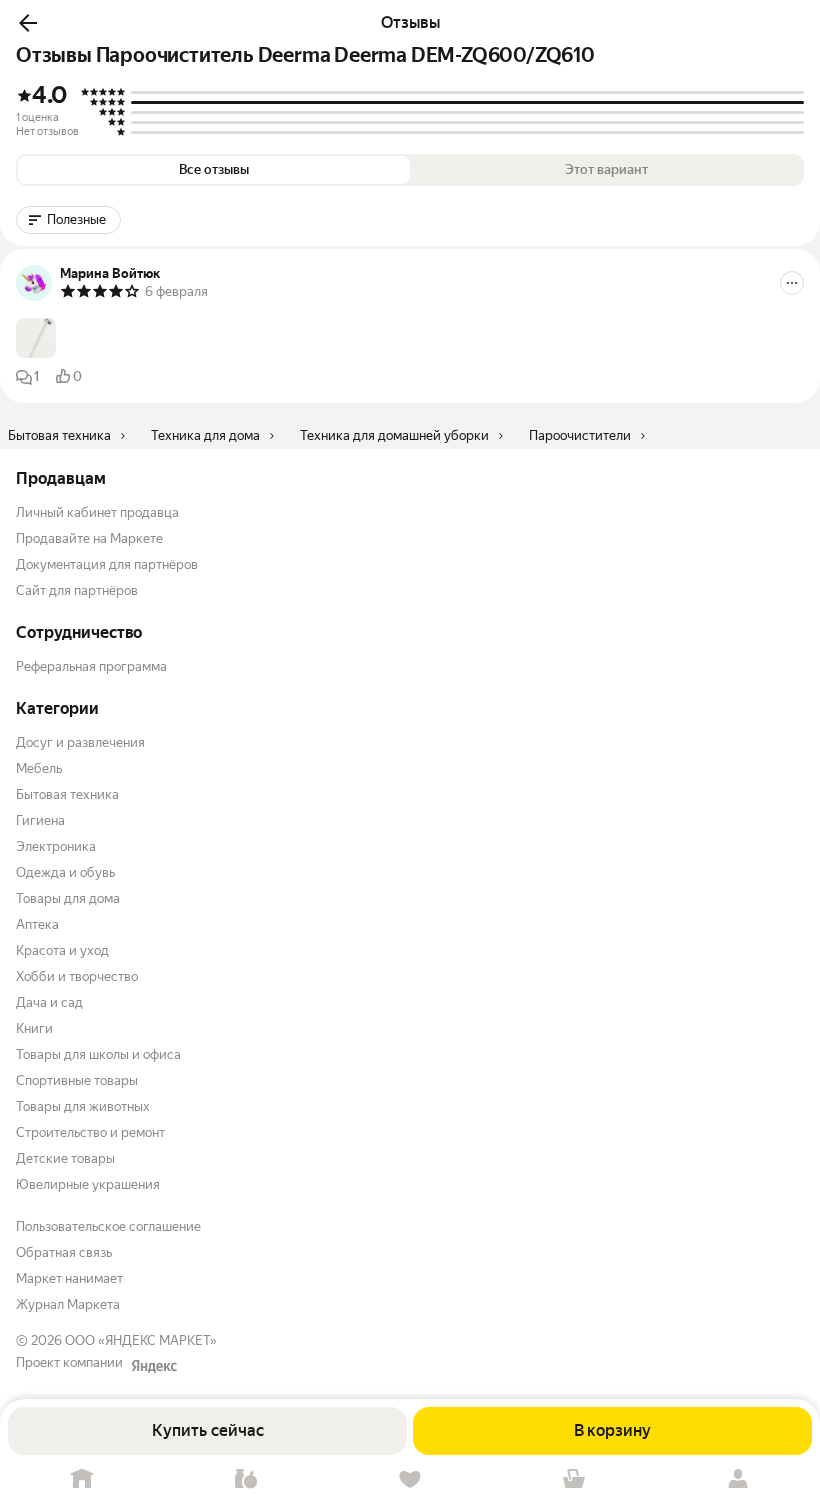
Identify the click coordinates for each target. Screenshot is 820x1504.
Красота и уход (62, 950)
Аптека (37, 924)
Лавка (246, 1479)
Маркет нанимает (69, 1278)
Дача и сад (49, 1002)
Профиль (738, 1479)
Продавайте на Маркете (89, 538)
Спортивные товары (77, 1080)
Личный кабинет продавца (97, 512)
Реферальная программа (91, 666)
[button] (28, 23)
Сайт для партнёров (77, 590)
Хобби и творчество (77, 976)
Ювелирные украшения (88, 1184)
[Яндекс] (154, 1366)
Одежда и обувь (65, 872)
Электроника (56, 846)
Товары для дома (68, 898)
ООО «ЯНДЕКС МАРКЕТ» (141, 1340)
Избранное (410, 1479)
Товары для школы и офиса (98, 1054)
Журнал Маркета (68, 1304)
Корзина (574, 1479)
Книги (34, 1028)
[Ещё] (792, 283)
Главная (82, 1479)
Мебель (39, 768)
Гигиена (40, 820)
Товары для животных (83, 1106)
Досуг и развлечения (80, 742)
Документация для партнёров (107, 564)
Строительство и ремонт (90, 1132)
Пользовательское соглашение (108, 1226)
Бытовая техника (67, 794)
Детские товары (65, 1158)
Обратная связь (64, 1252)
